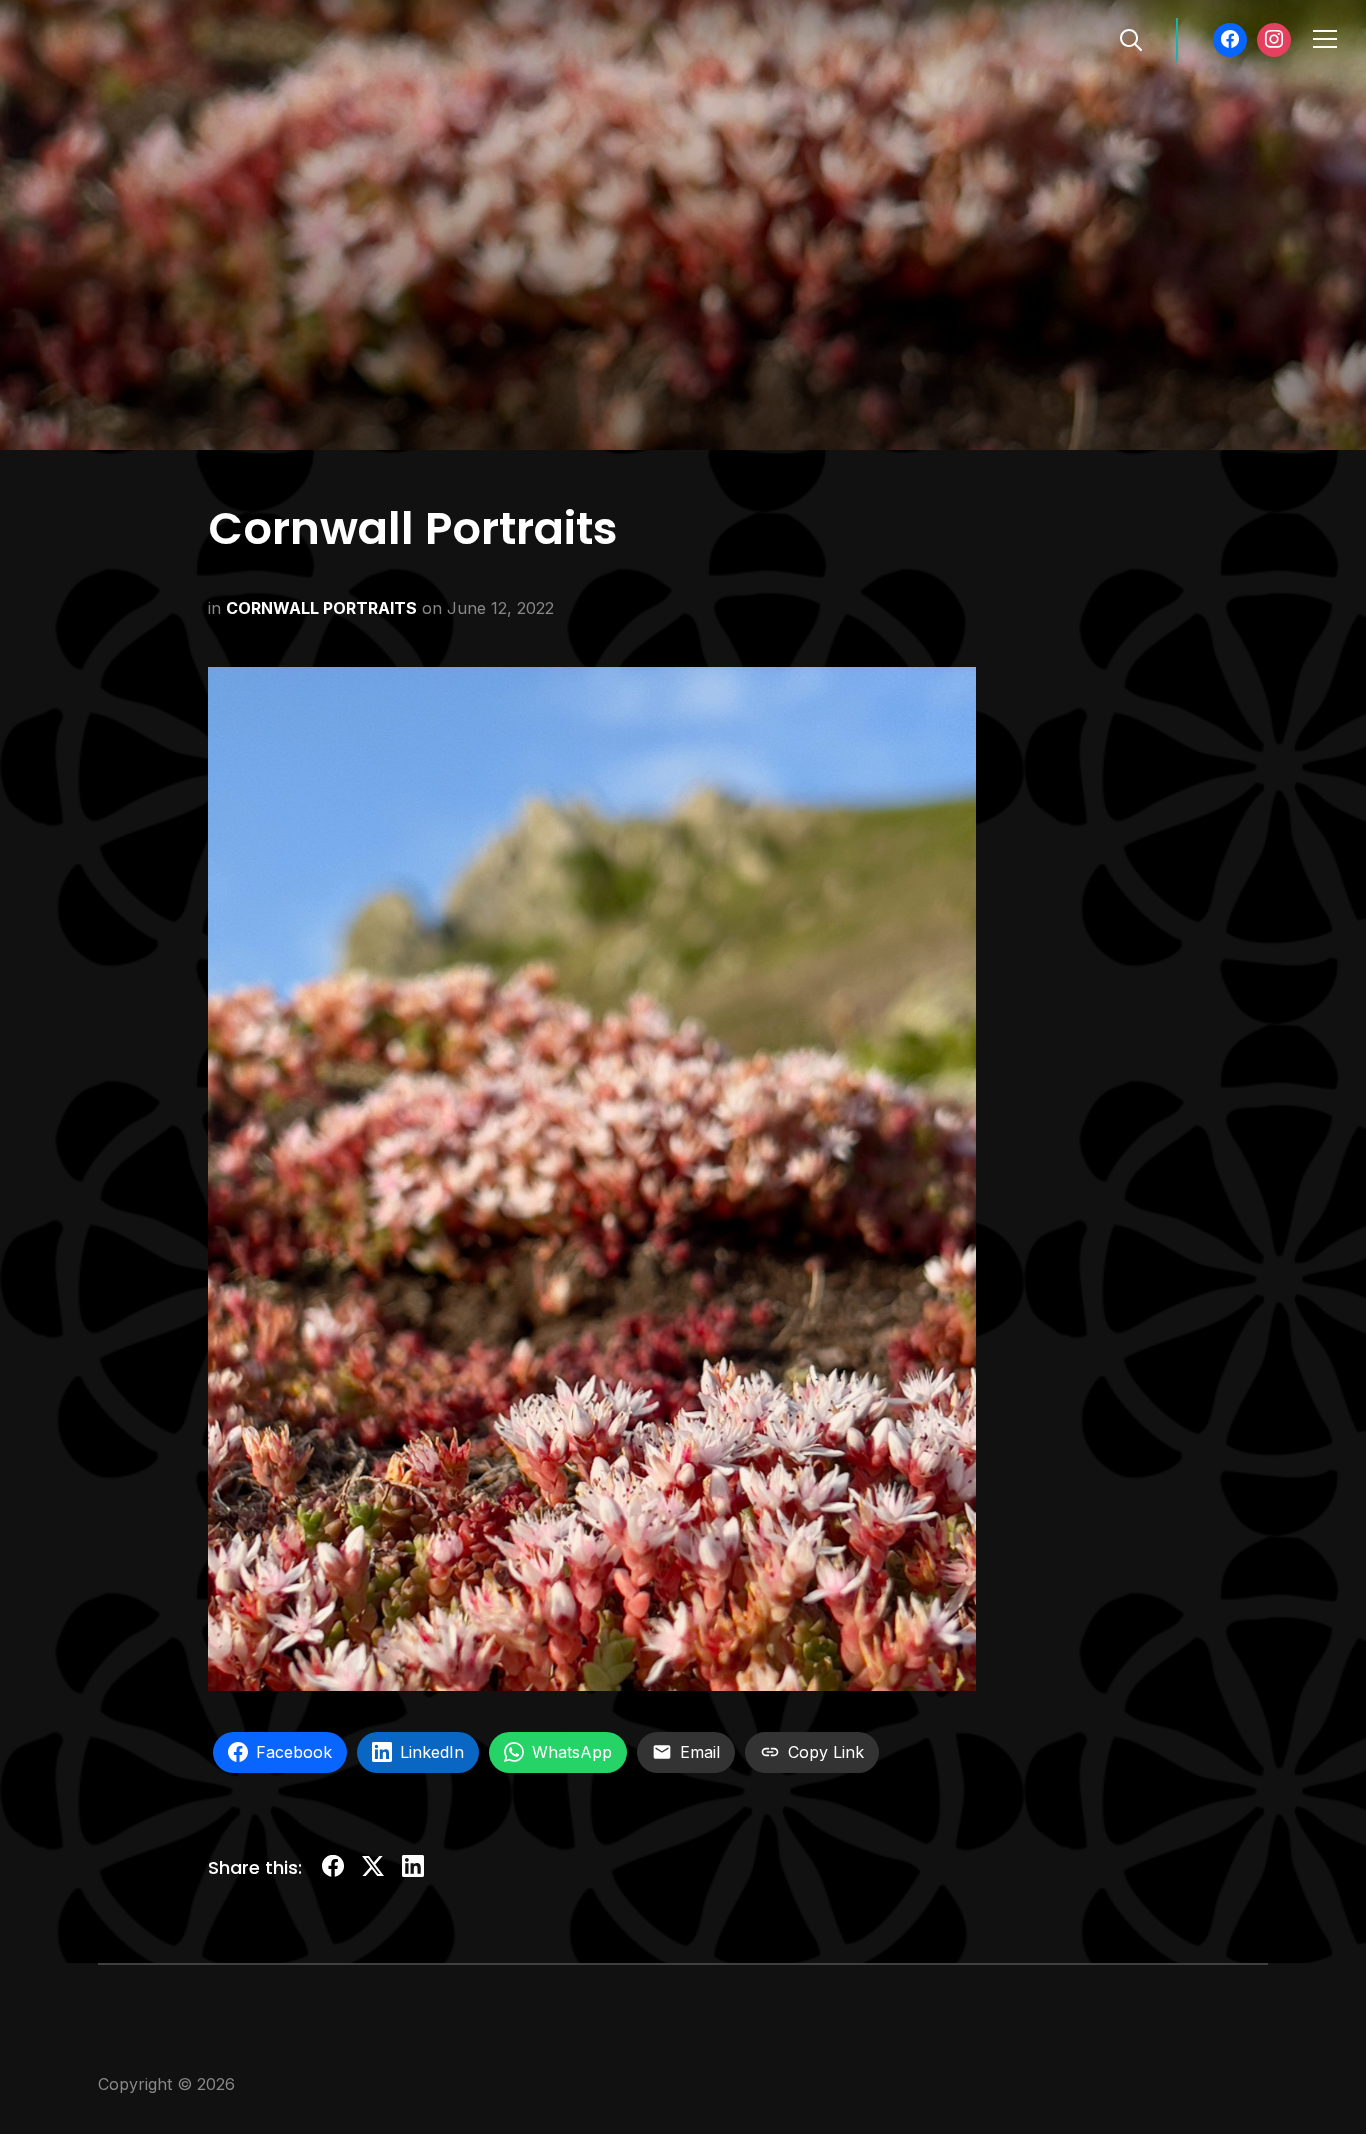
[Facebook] (1230, 40)
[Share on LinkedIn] (413, 1869)
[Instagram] (1274, 40)
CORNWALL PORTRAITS (321, 608)
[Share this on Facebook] (333, 1869)
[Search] (1131, 38)
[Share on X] (373, 1869)
